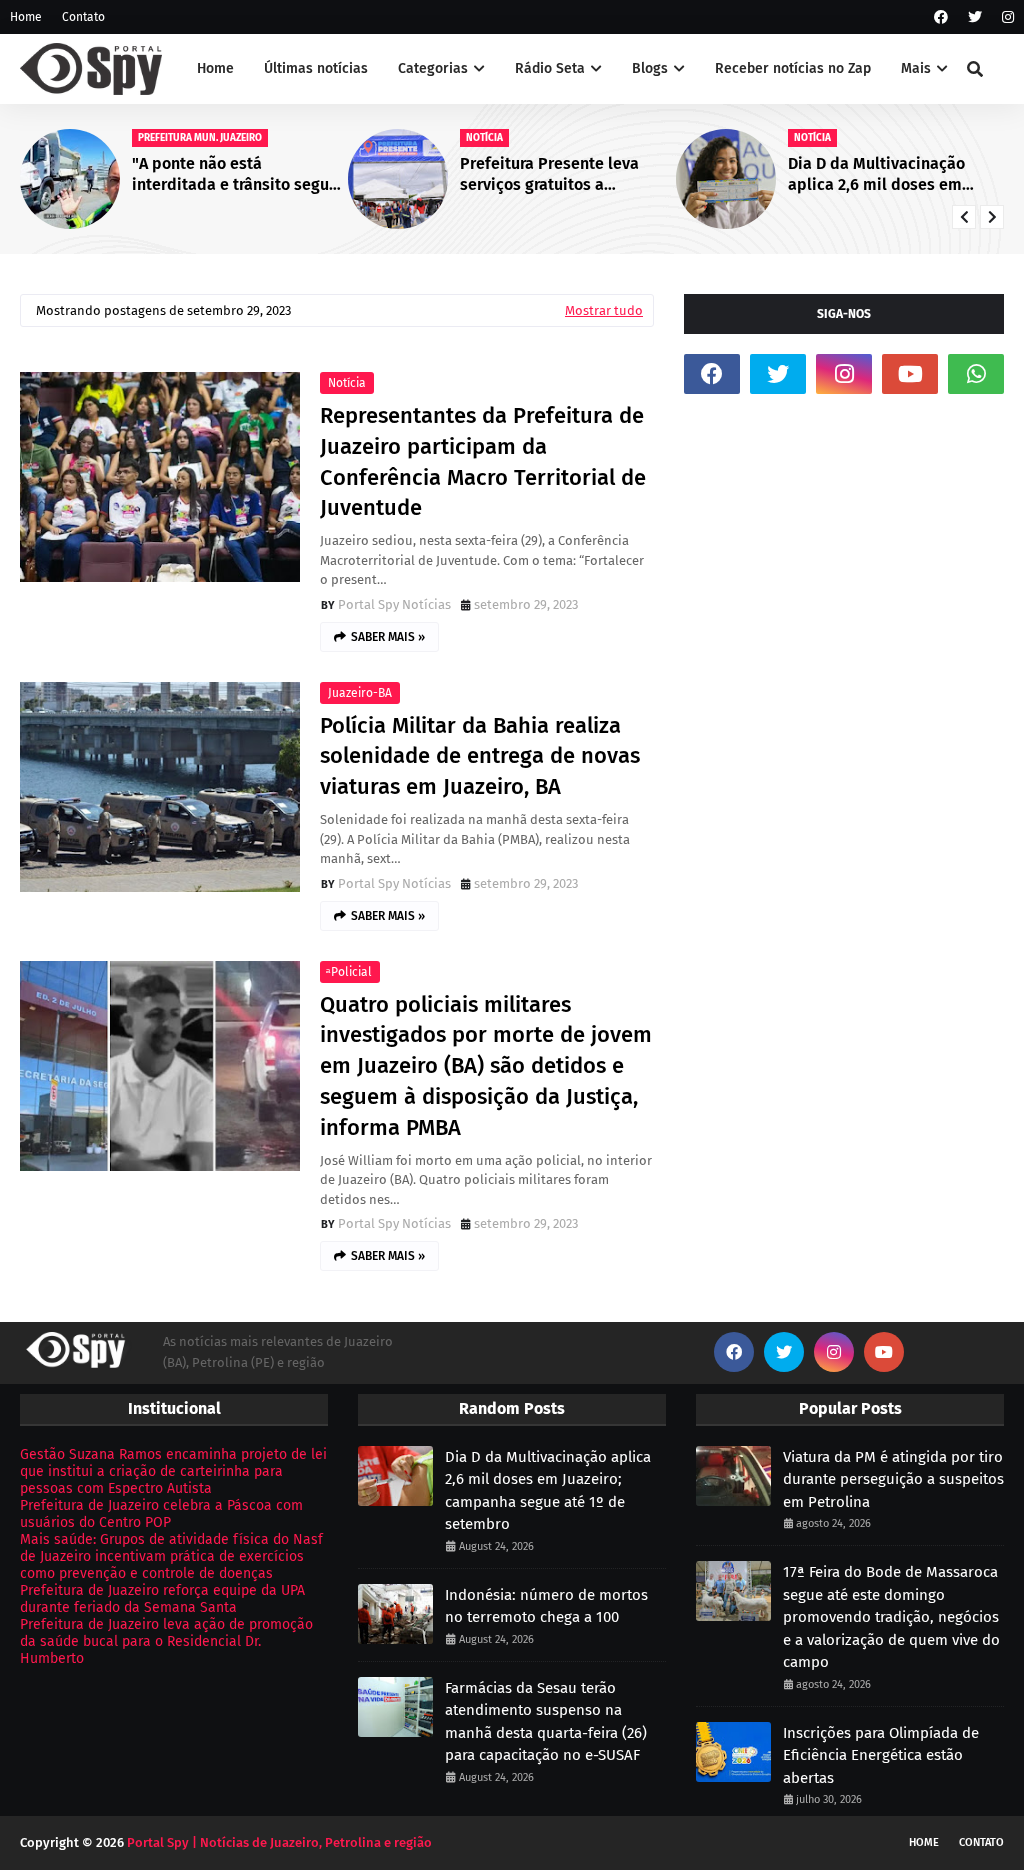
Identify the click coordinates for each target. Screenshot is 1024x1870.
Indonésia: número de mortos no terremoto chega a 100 (546, 1606)
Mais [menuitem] (916, 68)
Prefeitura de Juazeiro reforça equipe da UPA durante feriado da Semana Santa (162, 1599)
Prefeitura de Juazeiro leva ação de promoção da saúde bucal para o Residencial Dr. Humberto (166, 1641)
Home (26, 17)
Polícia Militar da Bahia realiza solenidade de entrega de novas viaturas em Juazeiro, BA (480, 756)
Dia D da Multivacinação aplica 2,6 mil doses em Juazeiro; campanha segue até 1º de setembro (884, 175)
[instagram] (1005, 17)
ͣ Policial (350, 972)
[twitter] (975, 17)
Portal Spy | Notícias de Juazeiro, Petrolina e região (279, 1842)
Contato (83, 17)
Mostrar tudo (604, 310)
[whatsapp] (976, 374)
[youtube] (910, 374)
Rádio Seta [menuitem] (550, 68)
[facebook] (941, 17)
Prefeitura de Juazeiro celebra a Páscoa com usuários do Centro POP (161, 1514)
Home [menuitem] (215, 68)
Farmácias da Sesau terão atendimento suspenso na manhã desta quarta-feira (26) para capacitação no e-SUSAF (546, 1722)
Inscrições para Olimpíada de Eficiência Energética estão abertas (881, 1755)
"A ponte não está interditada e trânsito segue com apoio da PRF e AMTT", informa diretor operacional (235, 175)
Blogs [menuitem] (650, 68)
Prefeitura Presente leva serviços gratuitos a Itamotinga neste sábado (552, 175)
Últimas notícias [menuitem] (316, 68)
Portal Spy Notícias (394, 604)
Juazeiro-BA (360, 693)
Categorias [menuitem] (433, 68)
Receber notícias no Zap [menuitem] (793, 68)
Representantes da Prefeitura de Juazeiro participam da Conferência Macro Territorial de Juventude (483, 461)
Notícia (347, 383)
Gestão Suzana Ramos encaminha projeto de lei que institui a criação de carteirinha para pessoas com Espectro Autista (173, 1471)
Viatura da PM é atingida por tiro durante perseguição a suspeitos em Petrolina (893, 1479)
